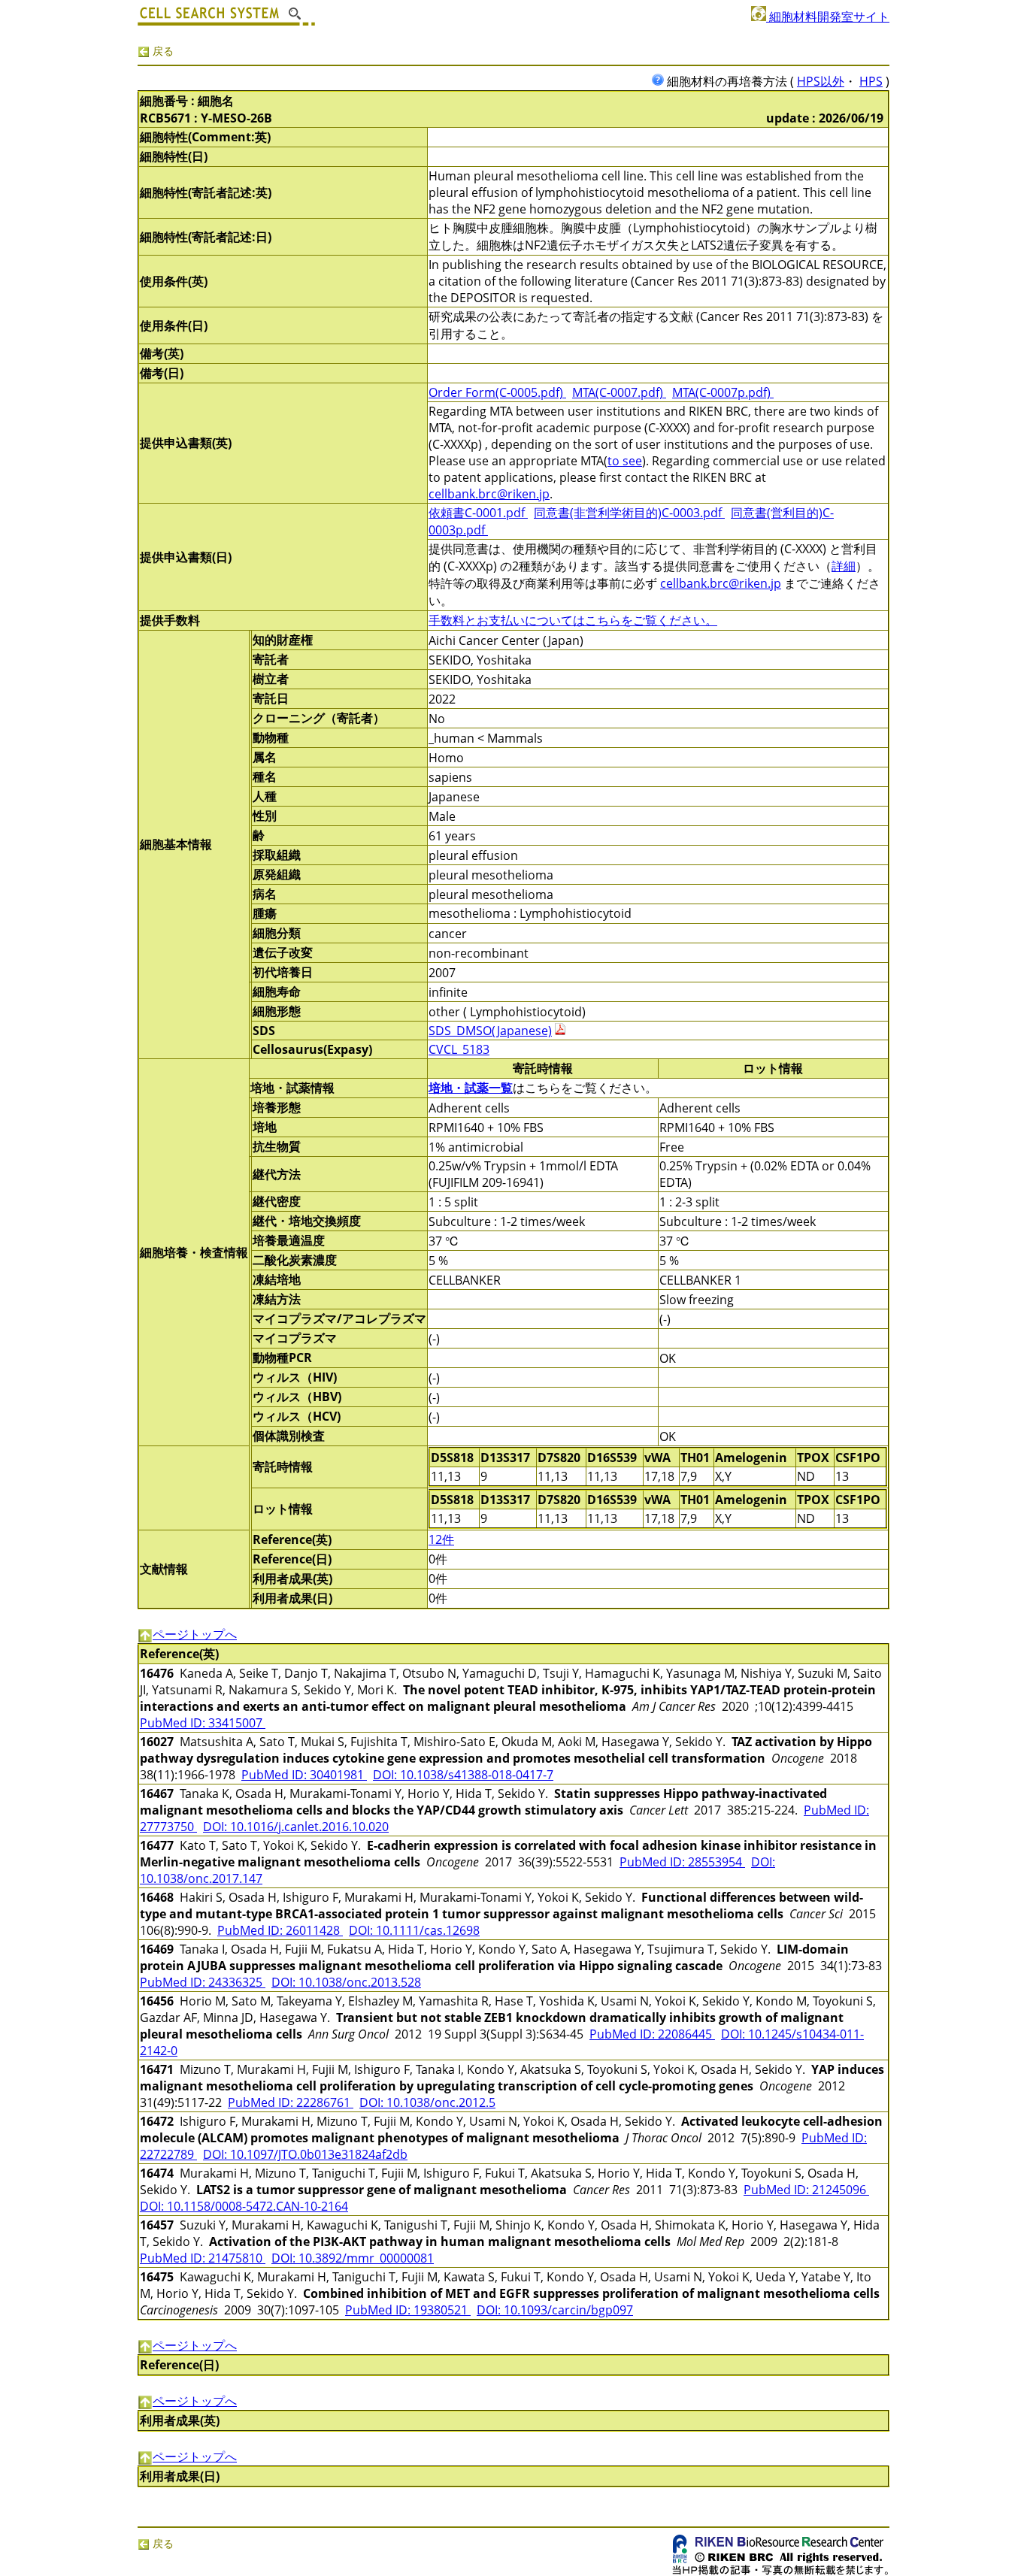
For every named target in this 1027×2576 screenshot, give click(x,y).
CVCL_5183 (459, 1049)
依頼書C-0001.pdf (478, 513)
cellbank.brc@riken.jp (489, 494)
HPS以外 (821, 81)
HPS (871, 81)
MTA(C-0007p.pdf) (723, 392)
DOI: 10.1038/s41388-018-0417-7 (463, 1775)
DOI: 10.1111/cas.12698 (414, 1930)
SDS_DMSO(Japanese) (490, 1031)
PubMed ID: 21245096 (806, 2190)
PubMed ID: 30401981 (304, 1775)
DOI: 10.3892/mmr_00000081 (353, 2258)
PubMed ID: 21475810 (203, 2258)
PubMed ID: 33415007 (203, 1723)
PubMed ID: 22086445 (652, 2034)
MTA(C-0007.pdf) (619, 392)
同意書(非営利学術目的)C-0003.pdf (629, 513)
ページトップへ (195, 1634)
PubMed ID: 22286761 (291, 2102)
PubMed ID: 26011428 (280, 1930)
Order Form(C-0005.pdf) (497, 392)
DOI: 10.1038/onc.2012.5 (427, 2102)
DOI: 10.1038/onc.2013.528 (346, 1982)
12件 (441, 1539)
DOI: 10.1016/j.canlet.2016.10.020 (296, 1827)
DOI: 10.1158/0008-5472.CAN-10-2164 (244, 2206)
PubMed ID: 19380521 (408, 2310)
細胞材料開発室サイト (828, 17)
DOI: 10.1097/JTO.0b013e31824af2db (305, 2154)
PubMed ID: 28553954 (682, 1862)
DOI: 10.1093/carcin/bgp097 (555, 2310)
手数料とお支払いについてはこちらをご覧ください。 (573, 620)
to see (625, 461)
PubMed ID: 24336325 (203, 1982)
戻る (162, 51)
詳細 (844, 566)
